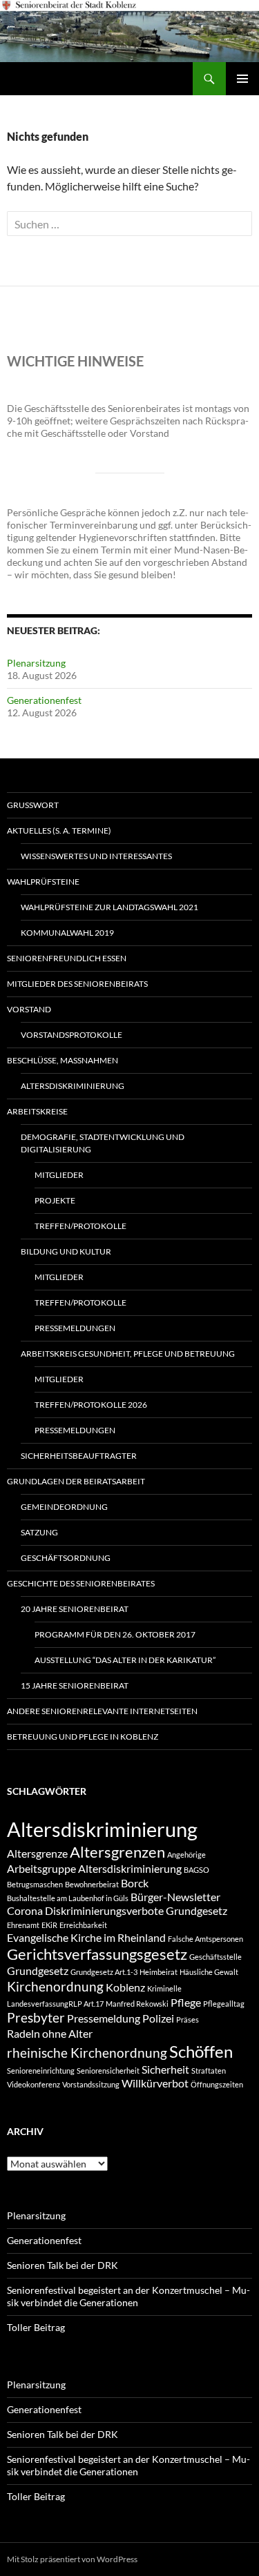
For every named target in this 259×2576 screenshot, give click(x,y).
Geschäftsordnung (66, 1558)
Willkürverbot (155, 2083)
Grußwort (33, 805)
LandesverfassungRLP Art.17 (55, 2004)
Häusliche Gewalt (209, 1972)
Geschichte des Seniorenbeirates (81, 1583)
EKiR (49, 1925)
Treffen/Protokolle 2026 (91, 1405)
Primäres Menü (242, 79)
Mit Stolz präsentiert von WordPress (72, 2559)
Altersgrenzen (117, 1852)
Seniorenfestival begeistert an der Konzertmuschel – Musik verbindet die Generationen (128, 2296)
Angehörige (186, 1855)
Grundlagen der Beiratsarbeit (76, 1481)
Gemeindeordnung (64, 1507)
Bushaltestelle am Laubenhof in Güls (68, 1898)
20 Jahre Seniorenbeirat (75, 1609)
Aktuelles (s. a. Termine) (59, 830)
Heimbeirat (159, 1972)
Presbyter (36, 2017)
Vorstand (29, 1009)
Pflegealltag (224, 2004)
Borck (135, 1883)
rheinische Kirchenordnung (87, 2053)
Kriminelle (164, 1988)
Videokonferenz (33, 2084)
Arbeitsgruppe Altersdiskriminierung (94, 1868)
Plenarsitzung (36, 663)
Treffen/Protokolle (80, 1226)
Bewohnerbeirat (92, 1884)
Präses (188, 2019)
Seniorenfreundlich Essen (67, 958)
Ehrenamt (23, 1925)
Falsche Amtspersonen (205, 1939)
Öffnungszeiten (217, 2084)
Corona (25, 1910)
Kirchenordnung (55, 1986)
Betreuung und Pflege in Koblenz (83, 1737)
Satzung (39, 1532)
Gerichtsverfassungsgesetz (97, 1954)
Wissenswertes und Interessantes (96, 856)
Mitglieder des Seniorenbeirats (77, 984)
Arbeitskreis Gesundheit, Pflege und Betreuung (128, 1354)
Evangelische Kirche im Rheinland (86, 1937)
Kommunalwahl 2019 (67, 933)
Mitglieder (59, 1175)
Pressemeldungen (75, 1328)
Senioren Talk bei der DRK (63, 2265)
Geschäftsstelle (215, 1957)
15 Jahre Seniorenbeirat (75, 1685)
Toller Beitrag (36, 2327)
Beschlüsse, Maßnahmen (63, 1060)
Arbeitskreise (37, 1111)
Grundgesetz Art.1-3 (104, 1972)
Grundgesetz (38, 1970)
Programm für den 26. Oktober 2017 (115, 1634)
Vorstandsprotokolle (71, 1035)
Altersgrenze (37, 1853)
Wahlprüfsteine (43, 882)
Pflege (186, 2002)
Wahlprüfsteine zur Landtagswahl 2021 (109, 907)
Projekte (55, 1200)
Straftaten (209, 2071)
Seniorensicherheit (108, 2071)
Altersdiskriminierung (73, 1086)
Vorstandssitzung (91, 2084)
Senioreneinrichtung (41, 2071)
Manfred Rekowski (137, 2004)
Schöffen (201, 2051)
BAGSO (196, 1870)
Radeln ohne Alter (50, 2033)
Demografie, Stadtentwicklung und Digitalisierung (103, 1143)
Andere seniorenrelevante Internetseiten (102, 1711)
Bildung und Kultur (66, 1251)
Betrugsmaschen (35, 1884)
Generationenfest (44, 700)
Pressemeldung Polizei (121, 2018)
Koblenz (125, 1987)
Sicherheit (165, 2069)
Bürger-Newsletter (175, 1897)
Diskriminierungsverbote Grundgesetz (136, 1910)
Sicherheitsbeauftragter (79, 1456)
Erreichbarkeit (83, 1925)
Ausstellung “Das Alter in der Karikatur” (125, 1660)
